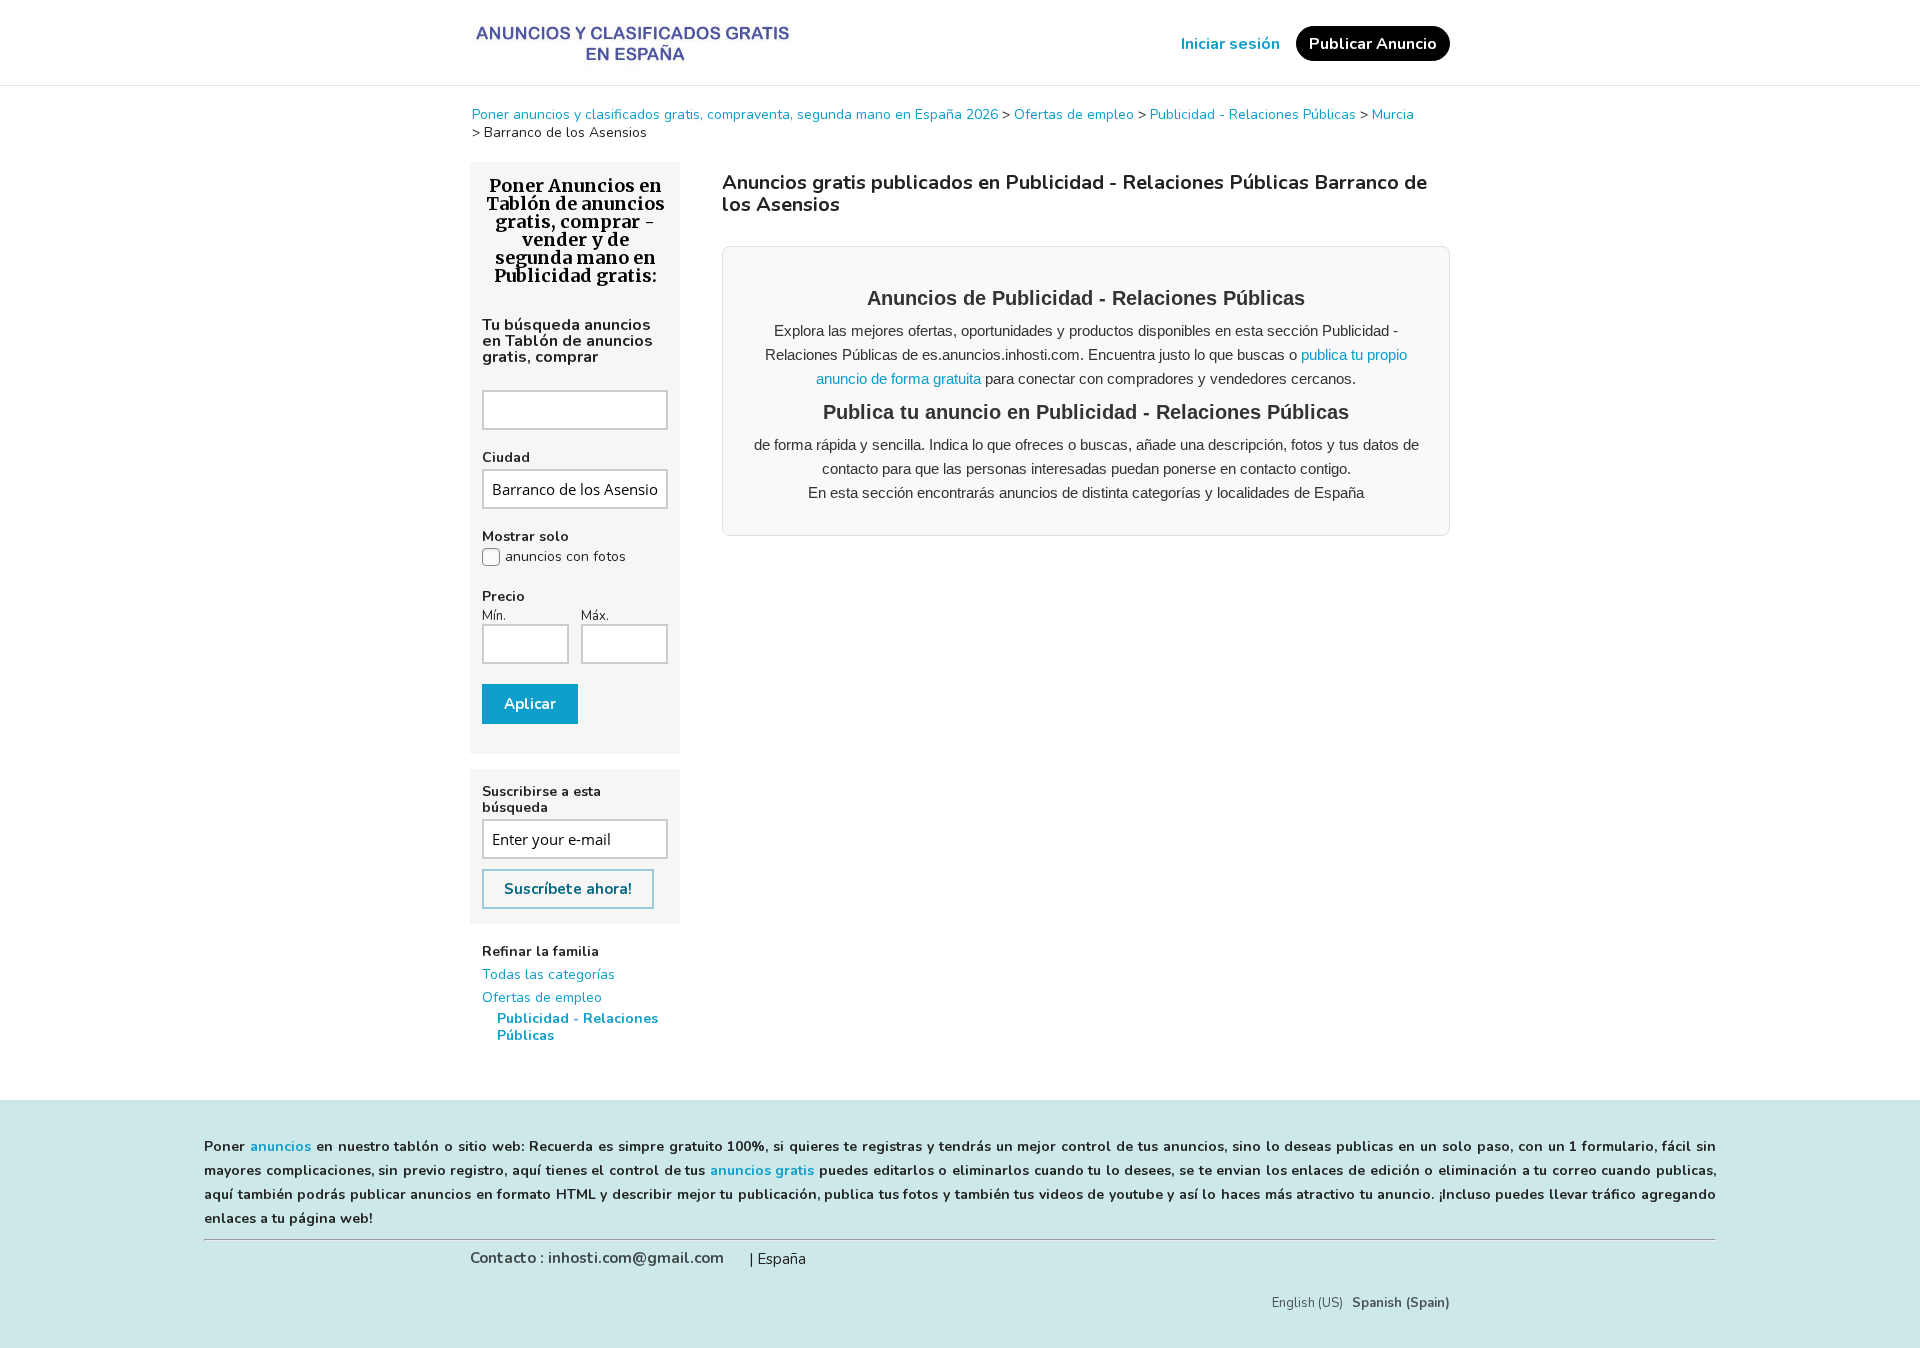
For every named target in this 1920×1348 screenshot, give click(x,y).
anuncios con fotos (565, 557)
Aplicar (530, 704)
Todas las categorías (548, 974)
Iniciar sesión (1230, 44)
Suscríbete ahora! (568, 889)
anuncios (280, 1146)
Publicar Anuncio (1373, 44)
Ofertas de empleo (542, 997)
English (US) (1307, 1303)
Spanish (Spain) (1401, 1303)
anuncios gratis (762, 1170)
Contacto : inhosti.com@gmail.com (597, 1258)
